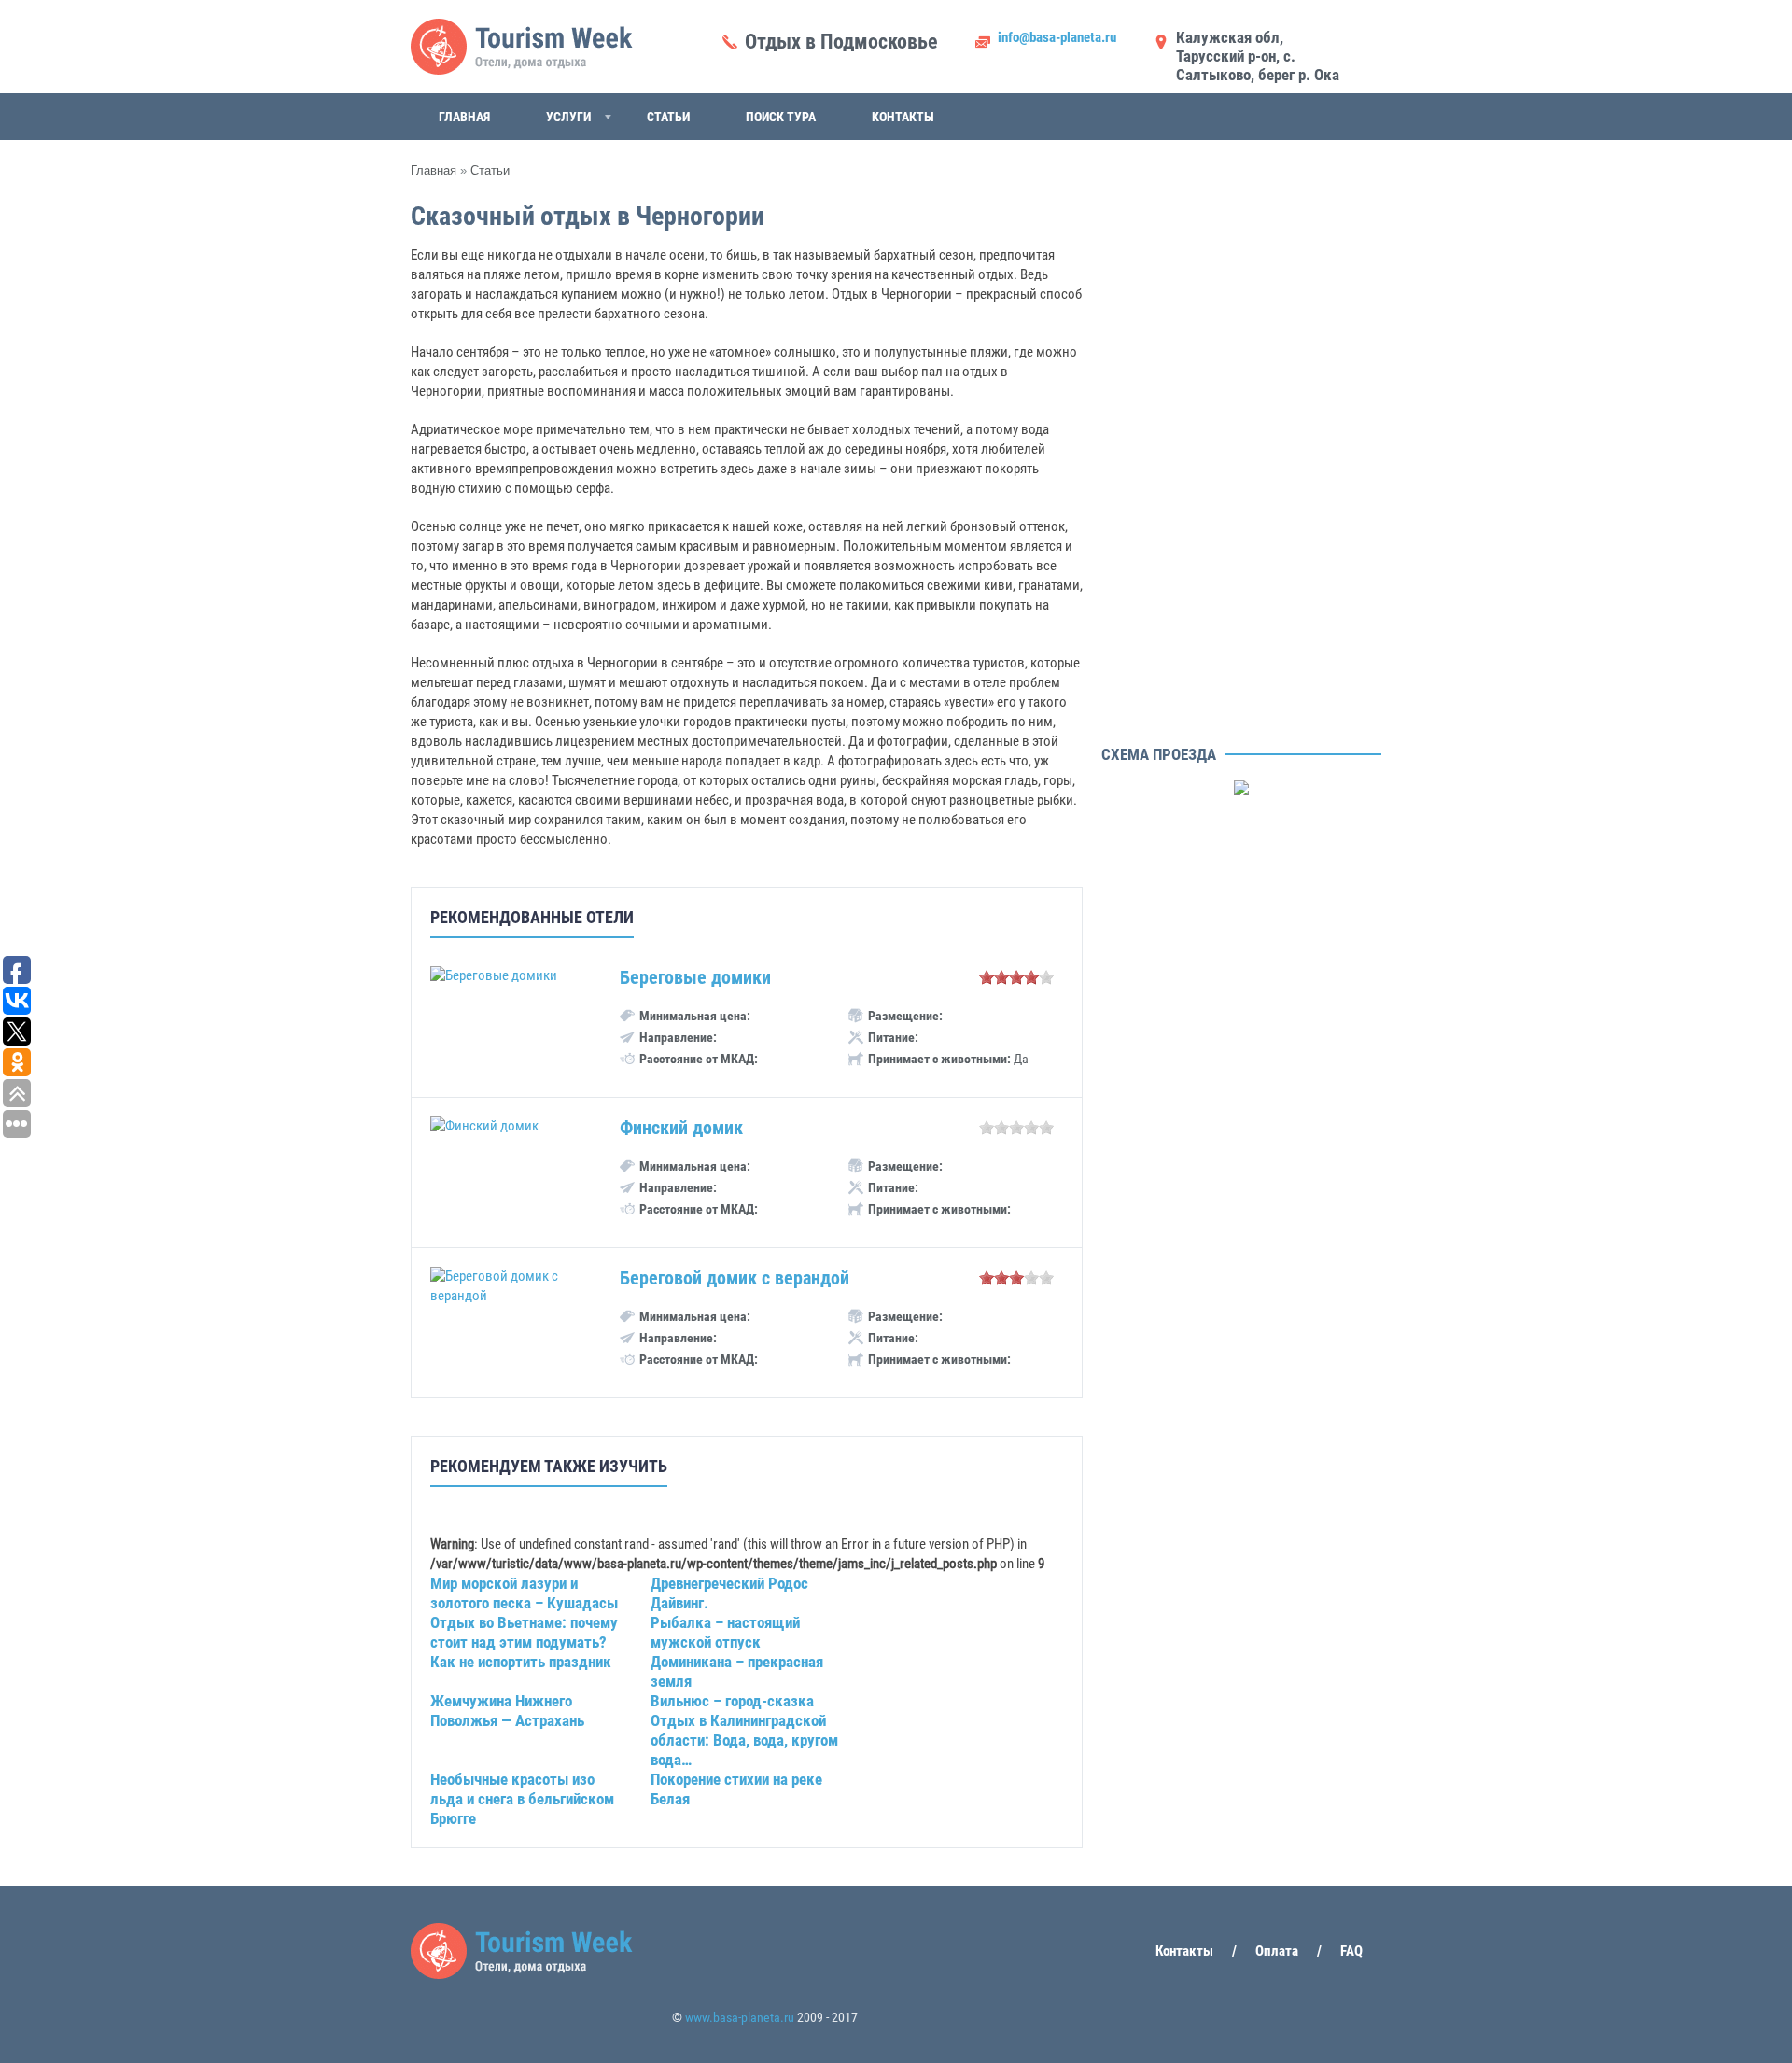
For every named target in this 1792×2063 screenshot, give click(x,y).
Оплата (1277, 1951)
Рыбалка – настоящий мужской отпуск (725, 1632)
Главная (464, 117)
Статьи (668, 117)
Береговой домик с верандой (735, 1278)
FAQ (1351, 1951)
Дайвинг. (679, 1603)
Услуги (568, 117)
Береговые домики (695, 977)
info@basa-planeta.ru (1057, 37)
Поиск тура (781, 117)
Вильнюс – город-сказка (732, 1701)
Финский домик (681, 1128)
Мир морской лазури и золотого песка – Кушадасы (524, 1593)
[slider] (1016, 977)
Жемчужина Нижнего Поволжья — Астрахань (507, 1711)
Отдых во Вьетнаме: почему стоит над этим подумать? (524, 1632)
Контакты (903, 117)
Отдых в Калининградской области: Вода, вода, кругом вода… (744, 1740)
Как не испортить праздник (521, 1662)
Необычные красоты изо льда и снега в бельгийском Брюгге (522, 1799)
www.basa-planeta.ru (740, 2017)
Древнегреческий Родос (729, 1583)
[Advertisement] (1241, 457)
